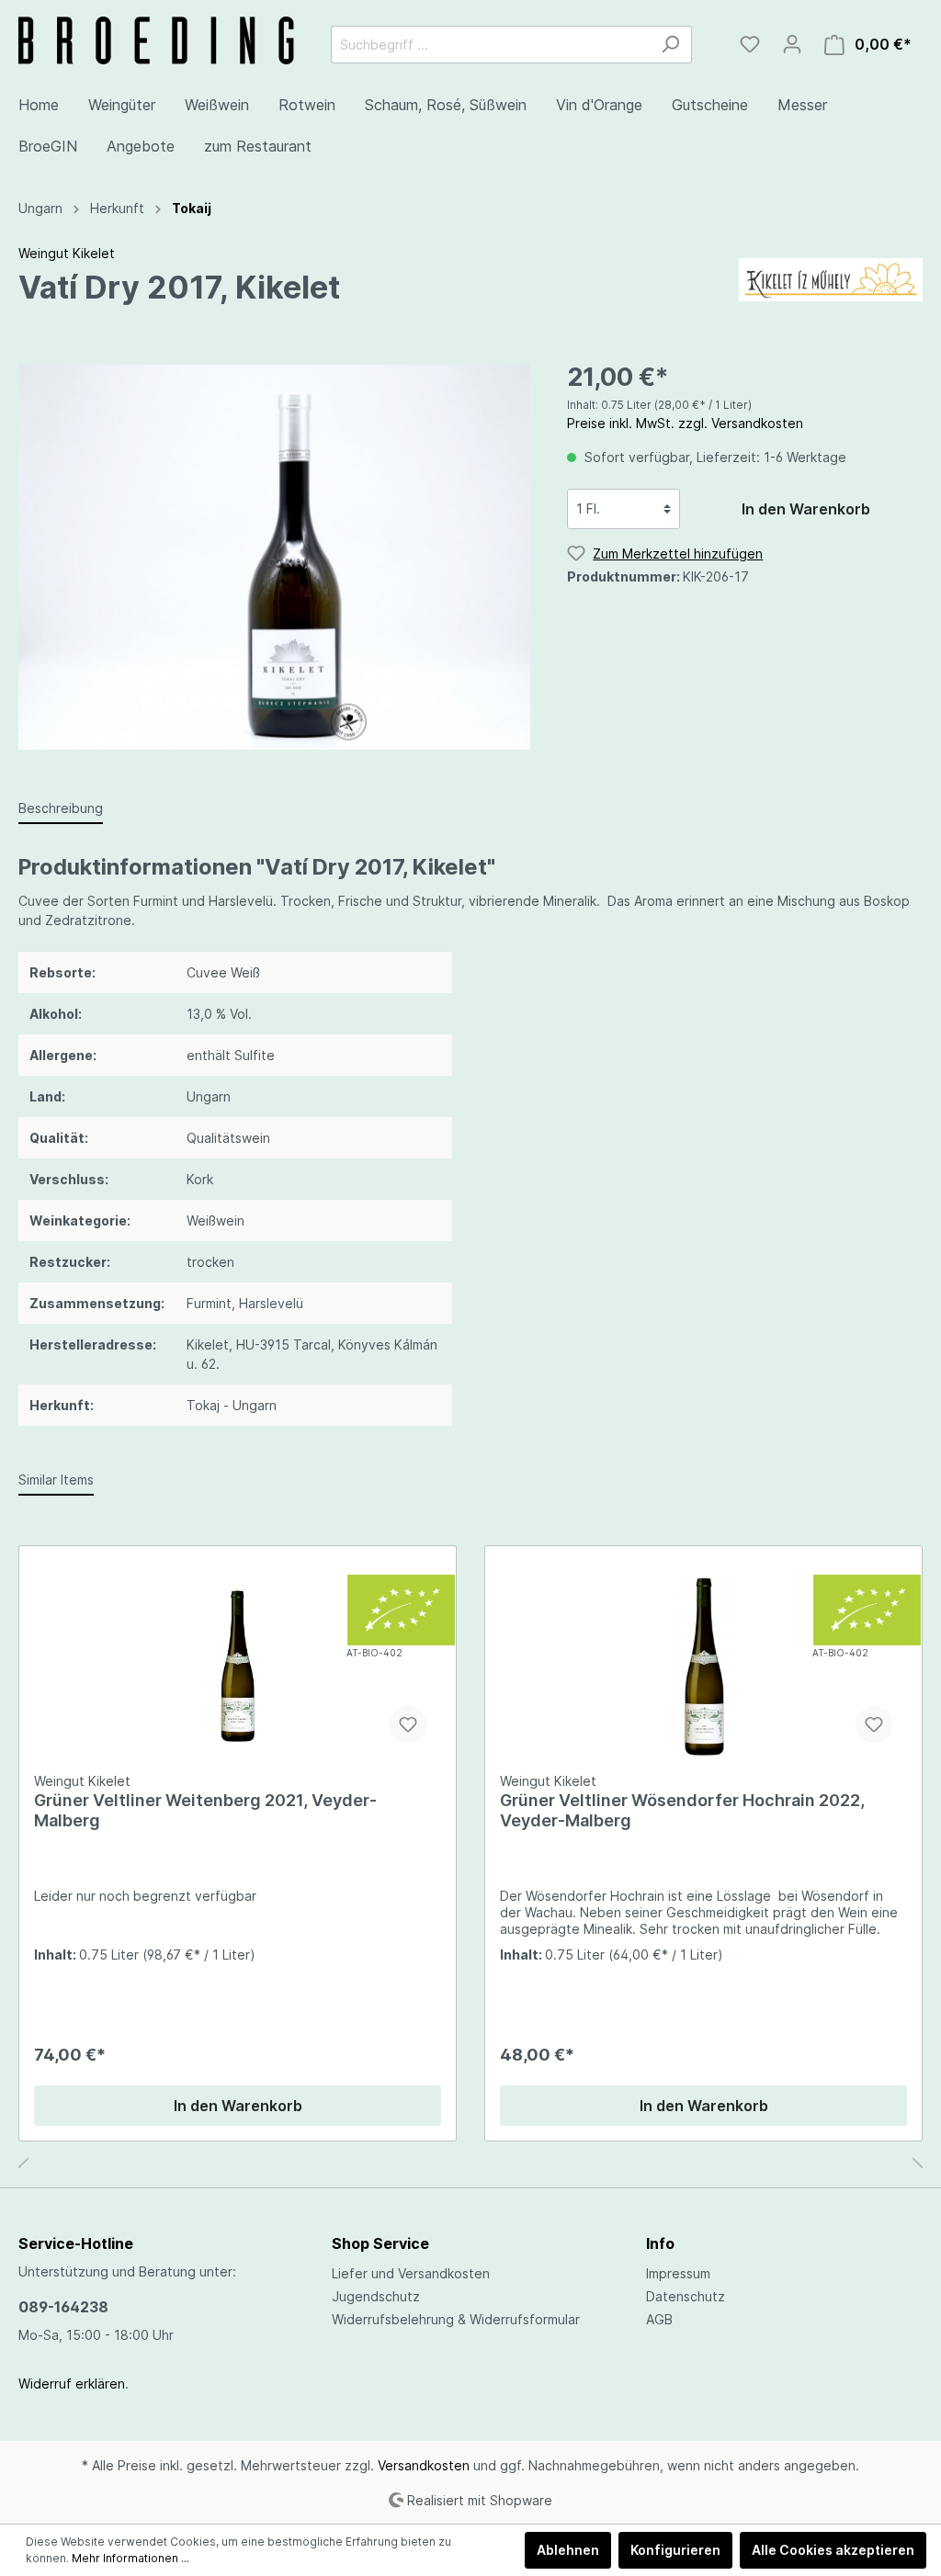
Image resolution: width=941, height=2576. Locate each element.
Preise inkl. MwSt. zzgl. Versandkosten (685, 423)
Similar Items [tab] (56, 1480)
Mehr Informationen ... (130, 2558)
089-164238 (63, 2307)
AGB (659, 2319)
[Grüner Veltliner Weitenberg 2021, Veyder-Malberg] (238, 1666)
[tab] (61, 808)
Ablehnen (568, 2550)
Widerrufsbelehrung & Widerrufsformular (456, 2319)
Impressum (678, 2273)
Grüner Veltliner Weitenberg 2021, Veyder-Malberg (205, 1810)
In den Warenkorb (806, 509)
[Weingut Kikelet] (831, 278)
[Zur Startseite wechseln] (156, 40)
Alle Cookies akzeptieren (833, 2550)
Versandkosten (424, 2465)
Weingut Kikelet (67, 253)
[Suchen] (670, 45)
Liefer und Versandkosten (411, 2273)
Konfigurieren (675, 2550)
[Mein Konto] (792, 44)
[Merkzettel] (750, 44)
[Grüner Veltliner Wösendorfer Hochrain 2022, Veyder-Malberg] (703, 1666)
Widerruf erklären (72, 2384)
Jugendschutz (376, 2296)
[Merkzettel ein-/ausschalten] (408, 1724)
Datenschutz (686, 2296)
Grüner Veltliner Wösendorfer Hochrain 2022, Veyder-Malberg (682, 1810)
